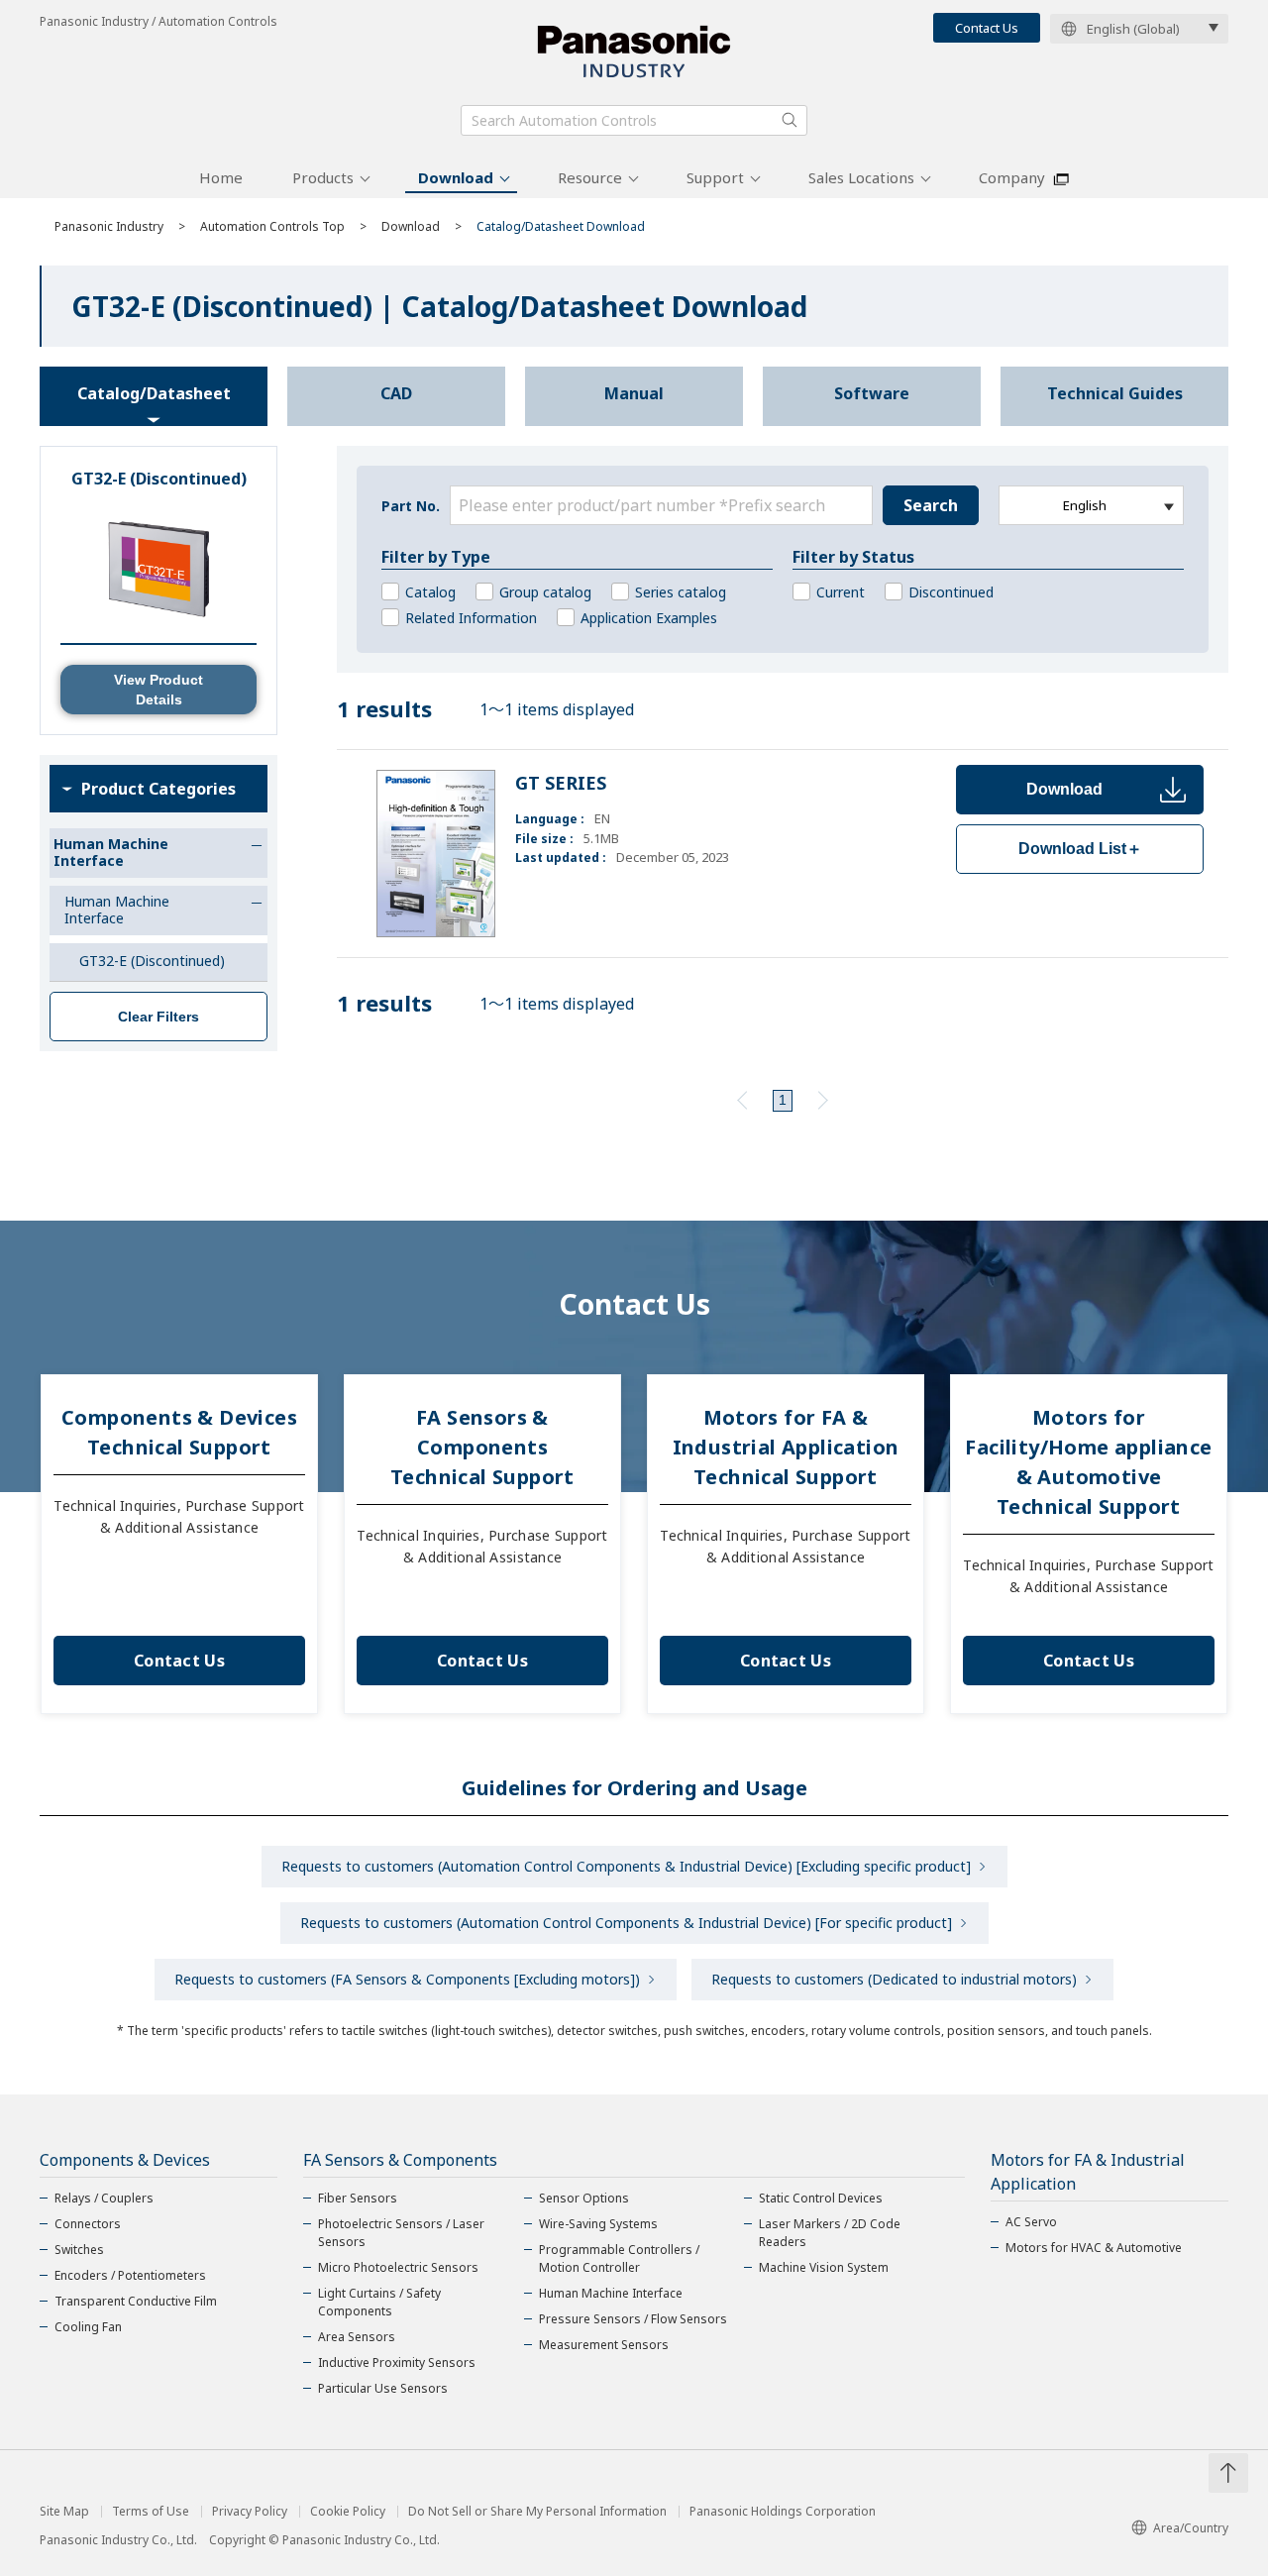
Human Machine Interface (611, 2293)
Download (456, 177)
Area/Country (1191, 2528)
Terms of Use (151, 2512)
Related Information (471, 618)
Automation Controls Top (272, 226)
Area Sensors (357, 2337)
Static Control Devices (821, 2198)
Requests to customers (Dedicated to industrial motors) (894, 1979)
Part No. (411, 506)
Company (1012, 177)
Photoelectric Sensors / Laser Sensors (401, 2233)
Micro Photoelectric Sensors (398, 2267)
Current (841, 592)
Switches (79, 2250)
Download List (1080, 849)
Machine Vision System (824, 2267)
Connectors (88, 2224)
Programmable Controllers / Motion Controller (619, 2258)
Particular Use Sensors (383, 2388)
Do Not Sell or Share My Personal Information (537, 2512)
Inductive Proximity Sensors (397, 2362)
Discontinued (951, 592)
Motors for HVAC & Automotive (1094, 2248)
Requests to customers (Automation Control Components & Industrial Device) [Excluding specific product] (626, 1866)
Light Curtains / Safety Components (379, 2302)
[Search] (790, 120)
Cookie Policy (348, 2512)
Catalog (430, 592)
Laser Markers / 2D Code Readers (830, 2233)
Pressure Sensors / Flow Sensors (633, 2319)
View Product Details (158, 690)
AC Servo (1031, 2222)
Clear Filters (158, 1017)
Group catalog (545, 592)
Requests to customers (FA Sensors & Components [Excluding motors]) (407, 1979)
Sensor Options (584, 2198)
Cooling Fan (88, 2327)
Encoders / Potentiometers (130, 2275)
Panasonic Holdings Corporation (783, 2512)
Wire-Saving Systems (598, 2224)
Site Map (64, 2512)
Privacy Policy (250, 2512)
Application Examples (649, 618)
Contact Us (987, 28)
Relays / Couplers (104, 2198)
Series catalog (681, 592)
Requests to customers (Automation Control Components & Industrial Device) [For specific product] (626, 1923)
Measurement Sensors (604, 2345)
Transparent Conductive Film (136, 2301)
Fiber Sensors (358, 2198)
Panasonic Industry (109, 226)
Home (221, 177)
